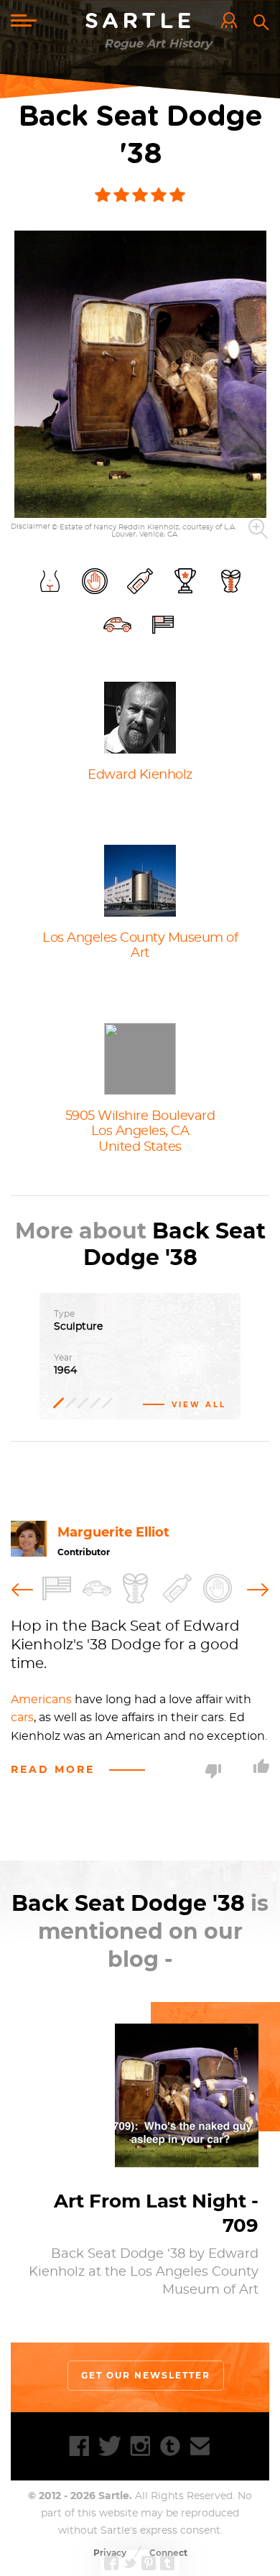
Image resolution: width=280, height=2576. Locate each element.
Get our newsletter (146, 2375)
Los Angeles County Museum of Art (140, 946)
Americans (41, 1700)
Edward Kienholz (140, 775)
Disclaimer (31, 527)
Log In (233, 22)
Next (255, 1588)
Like (261, 1766)
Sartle (140, 22)
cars (22, 1718)
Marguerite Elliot (113, 1532)
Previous (25, 1588)
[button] (140, 374)
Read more (53, 1769)
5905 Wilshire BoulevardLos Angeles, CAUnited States (140, 1132)
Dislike (213, 1771)
